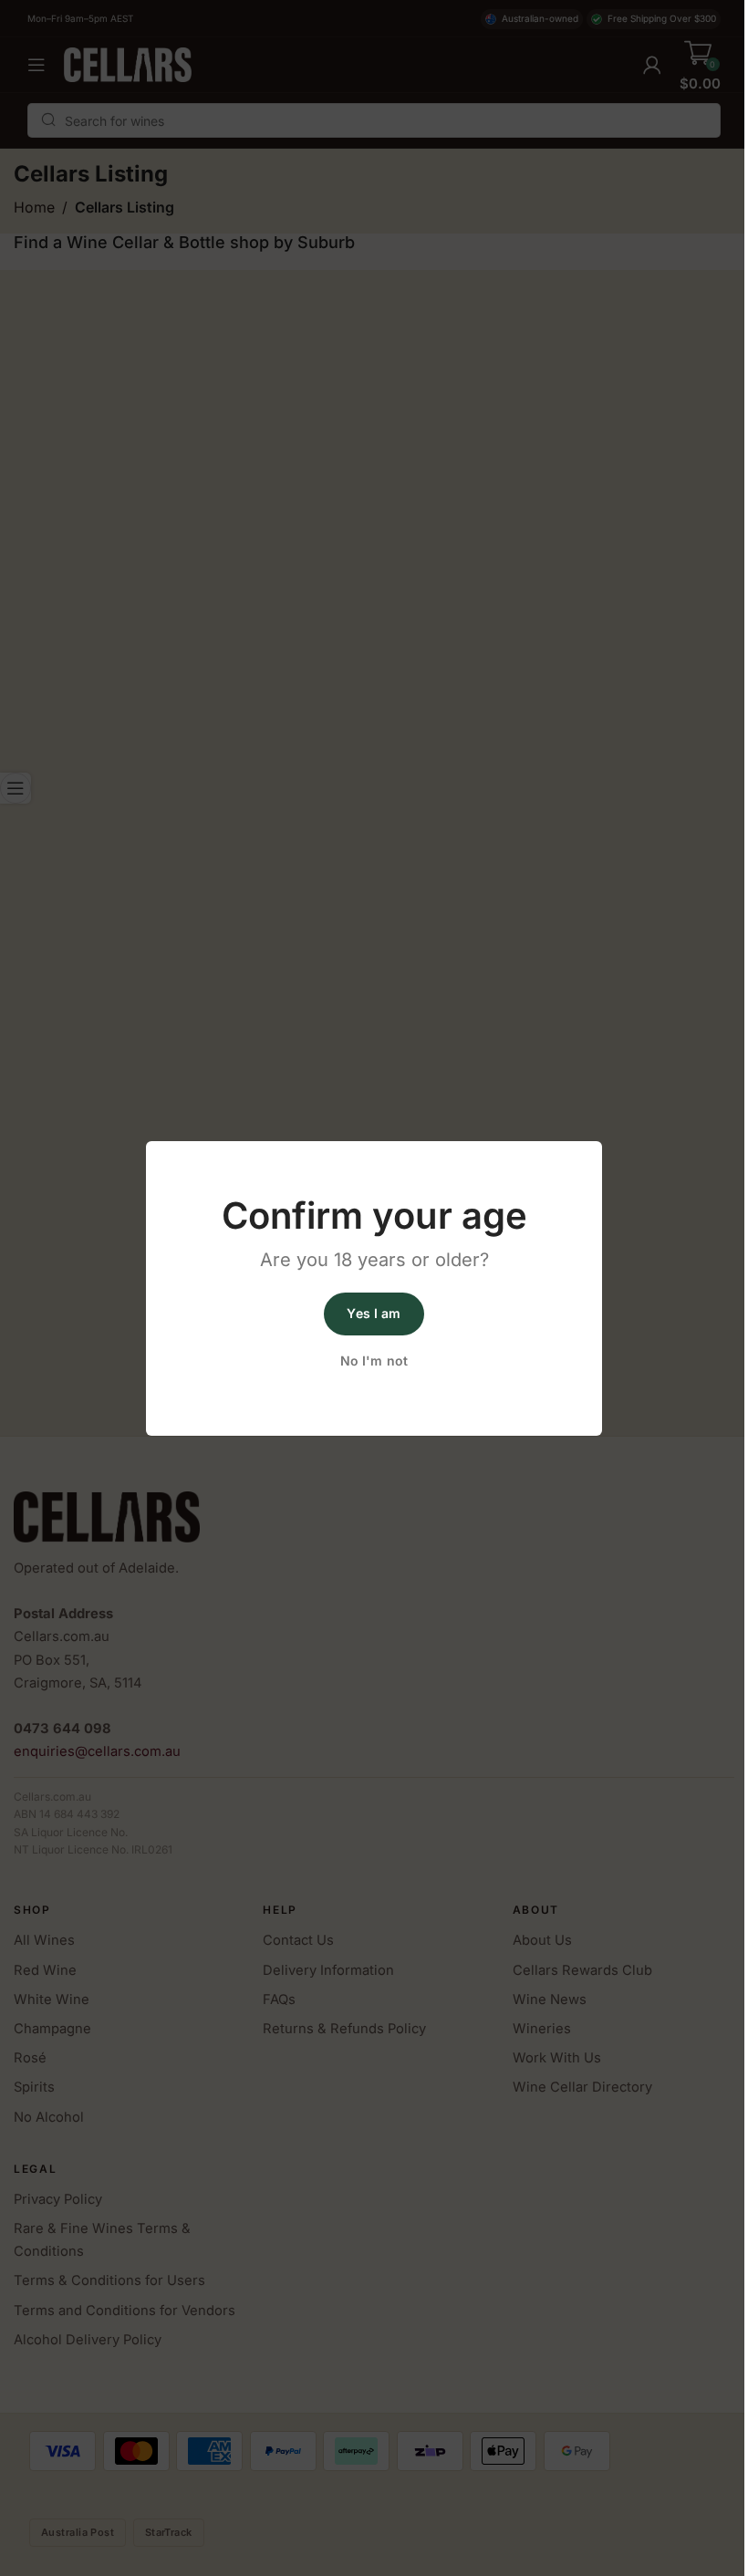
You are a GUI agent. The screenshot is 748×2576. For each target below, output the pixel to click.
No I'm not (374, 1361)
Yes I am (374, 1313)
